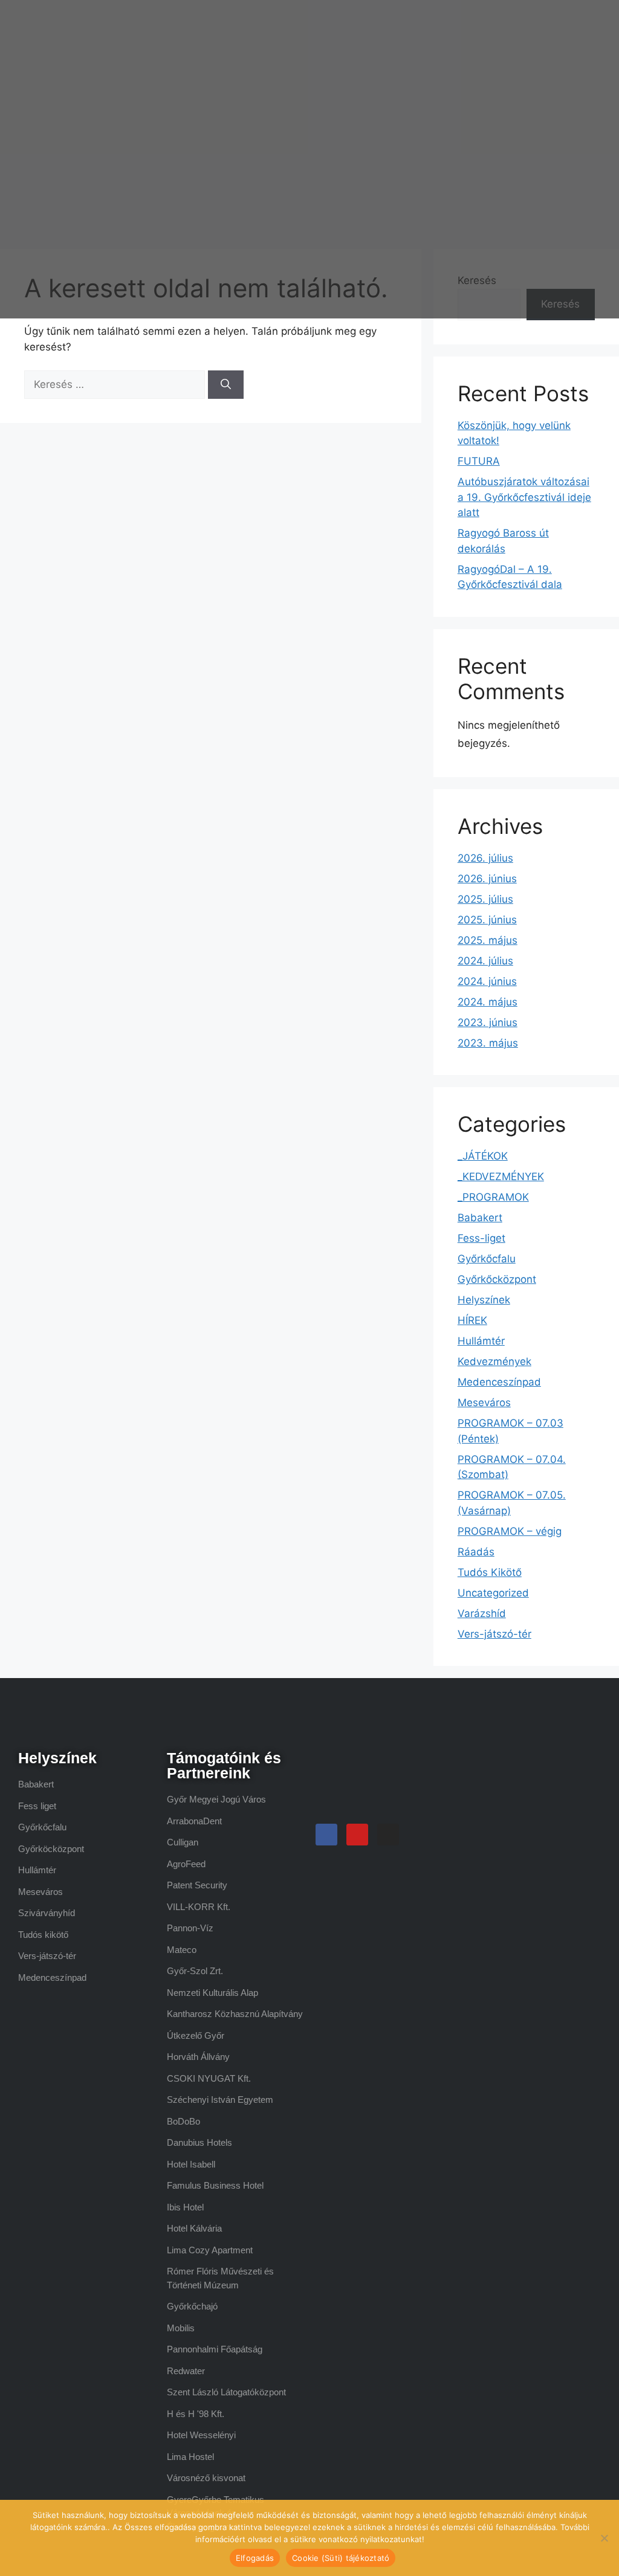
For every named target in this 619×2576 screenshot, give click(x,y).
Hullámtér (481, 1341)
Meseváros (484, 1403)
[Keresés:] (116, 384)
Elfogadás (255, 2558)
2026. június (487, 879)
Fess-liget (481, 1238)
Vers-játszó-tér (494, 1634)
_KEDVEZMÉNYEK (501, 1177)
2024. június (487, 981)
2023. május (488, 1043)
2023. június (488, 1022)
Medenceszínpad (499, 1382)
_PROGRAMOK (493, 1197)
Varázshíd (482, 1613)
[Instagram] (388, 1835)
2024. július (485, 961)
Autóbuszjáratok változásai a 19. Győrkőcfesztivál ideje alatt (524, 497)
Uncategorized (493, 1593)
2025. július (485, 899)
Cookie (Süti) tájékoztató (341, 2558)
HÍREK (472, 1320)
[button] (389, 159)
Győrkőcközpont (497, 1279)
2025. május (488, 940)
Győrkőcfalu (487, 1259)
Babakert (480, 1218)
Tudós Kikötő (490, 1572)
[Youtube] (357, 1835)
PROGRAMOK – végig (510, 1531)
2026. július (485, 858)
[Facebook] (326, 1835)
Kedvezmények (494, 1361)
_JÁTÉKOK (483, 1156)
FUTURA (479, 461)
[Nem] (604, 2538)
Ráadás (476, 1552)
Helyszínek (484, 1300)
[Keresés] (226, 385)
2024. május (488, 1002)
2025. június (487, 920)
